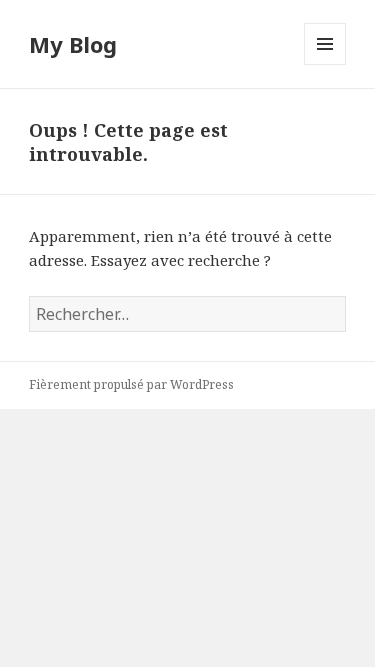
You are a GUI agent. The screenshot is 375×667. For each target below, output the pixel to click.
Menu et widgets (325, 64)
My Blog (73, 44)
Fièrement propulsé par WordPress (131, 384)
